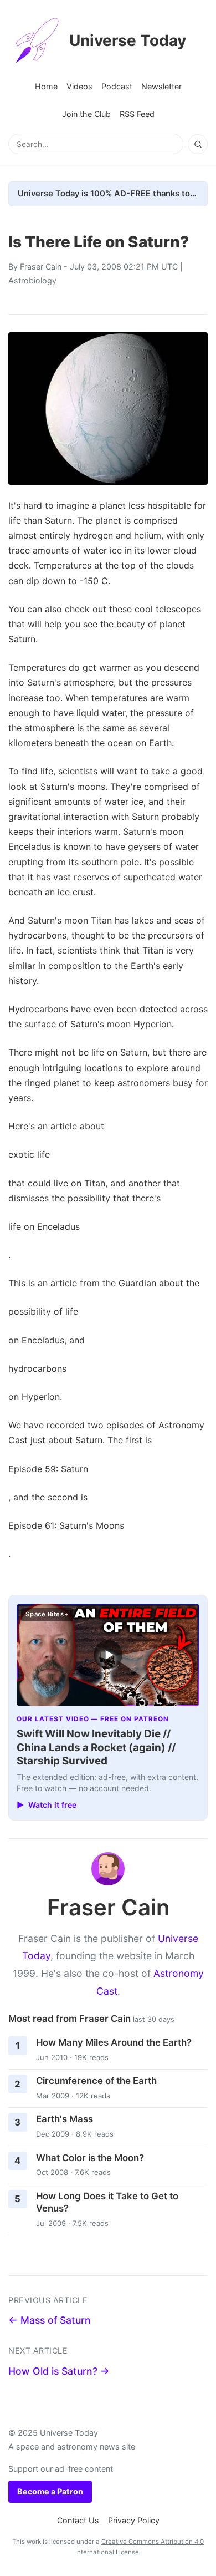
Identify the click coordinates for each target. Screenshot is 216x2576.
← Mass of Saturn (50, 2320)
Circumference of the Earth (96, 2081)
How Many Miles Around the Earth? (114, 2042)
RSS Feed (137, 114)
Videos (79, 86)
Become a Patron (50, 2491)
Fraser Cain (41, 267)
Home (46, 86)
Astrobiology (32, 280)
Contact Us (78, 2520)
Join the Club (86, 114)
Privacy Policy (134, 2520)
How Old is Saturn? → (59, 2371)
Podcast (117, 86)
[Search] (198, 144)
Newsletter (161, 86)
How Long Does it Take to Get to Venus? (107, 2202)
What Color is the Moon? (90, 2158)
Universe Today (128, 40)
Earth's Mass (65, 2119)
